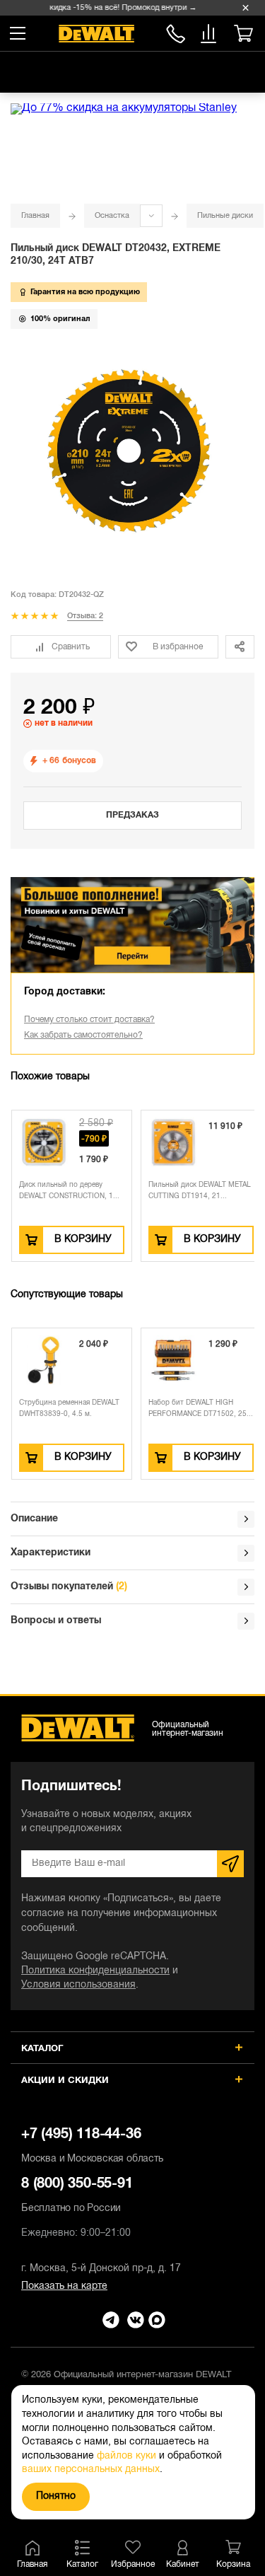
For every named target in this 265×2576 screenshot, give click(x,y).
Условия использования (78, 1985)
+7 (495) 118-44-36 (92, 2146)
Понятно (56, 2496)
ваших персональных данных (91, 2470)
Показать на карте (64, 2286)
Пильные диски (225, 216)
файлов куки (126, 2456)
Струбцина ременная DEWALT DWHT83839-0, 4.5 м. (69, 1409)
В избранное (178, 647)
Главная (35, 216)
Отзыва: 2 (85, 616)
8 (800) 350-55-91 (176, 31)
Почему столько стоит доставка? (89, 1020)
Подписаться (230, 1864)
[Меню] (18, 33)
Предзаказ (132, 815)
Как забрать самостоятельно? (83, 1035)
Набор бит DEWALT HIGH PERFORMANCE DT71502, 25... (201, 1409)
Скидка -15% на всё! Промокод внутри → (117, 8)
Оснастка (112, 216)
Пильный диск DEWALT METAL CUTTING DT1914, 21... (200, 1191)
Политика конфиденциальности (95, 1971)
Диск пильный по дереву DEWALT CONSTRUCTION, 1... (69, 1191)
